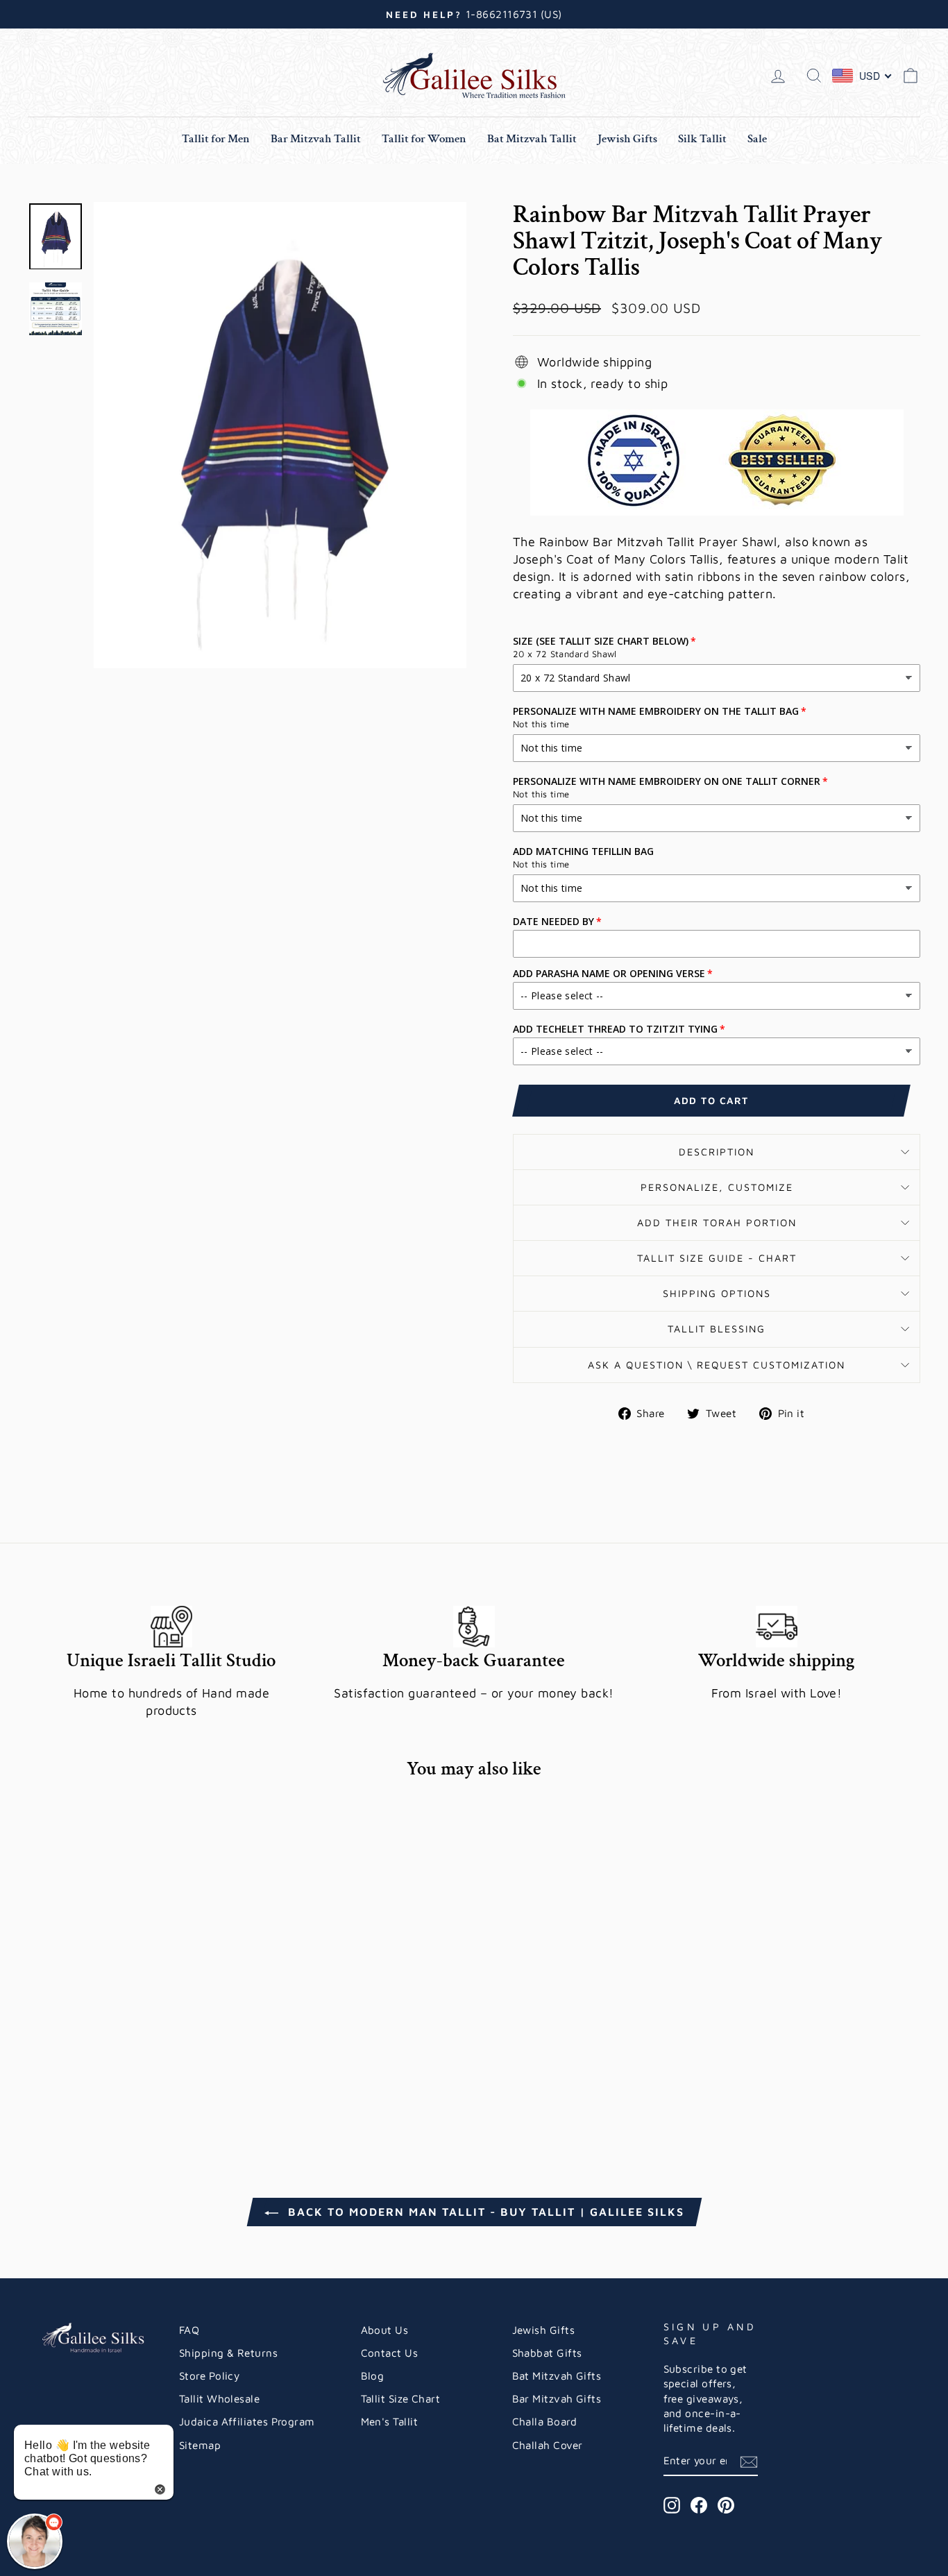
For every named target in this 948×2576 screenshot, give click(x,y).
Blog (373, 2375)
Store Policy (209, 2375)
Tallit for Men (216, 139)
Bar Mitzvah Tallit (316, 139)
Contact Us (390, 2353)
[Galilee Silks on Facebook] (699, 2505)
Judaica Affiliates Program (247, 2421)
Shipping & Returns (228, 2353)
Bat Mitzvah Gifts (557, 2375)
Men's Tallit (389, 2421)
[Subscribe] (749, 2461)
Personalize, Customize (717, 1187)
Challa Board (544, 2421)
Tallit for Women (424, 139)
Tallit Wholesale (219, 2398)
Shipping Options (717, 1293)
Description (717, 1152)
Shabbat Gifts (547, 2353)
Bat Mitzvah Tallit (532, 139)
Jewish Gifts (627, 139)
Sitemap (200, 2445)
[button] (35, 2541)
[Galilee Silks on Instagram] (672, 2505)
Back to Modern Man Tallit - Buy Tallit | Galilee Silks (484, 2212)
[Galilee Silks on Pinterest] (726, 2505)
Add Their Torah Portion (717, 1222)
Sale (757, 139)
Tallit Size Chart (401, 2398)
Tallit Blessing (717, 1329)
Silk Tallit (702, 139)
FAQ (189, 2330)
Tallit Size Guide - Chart (717, 1258)
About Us (385, 2330)
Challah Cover (548, 2445)
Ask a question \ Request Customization (717, 1365)
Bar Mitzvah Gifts (557, 2398)
